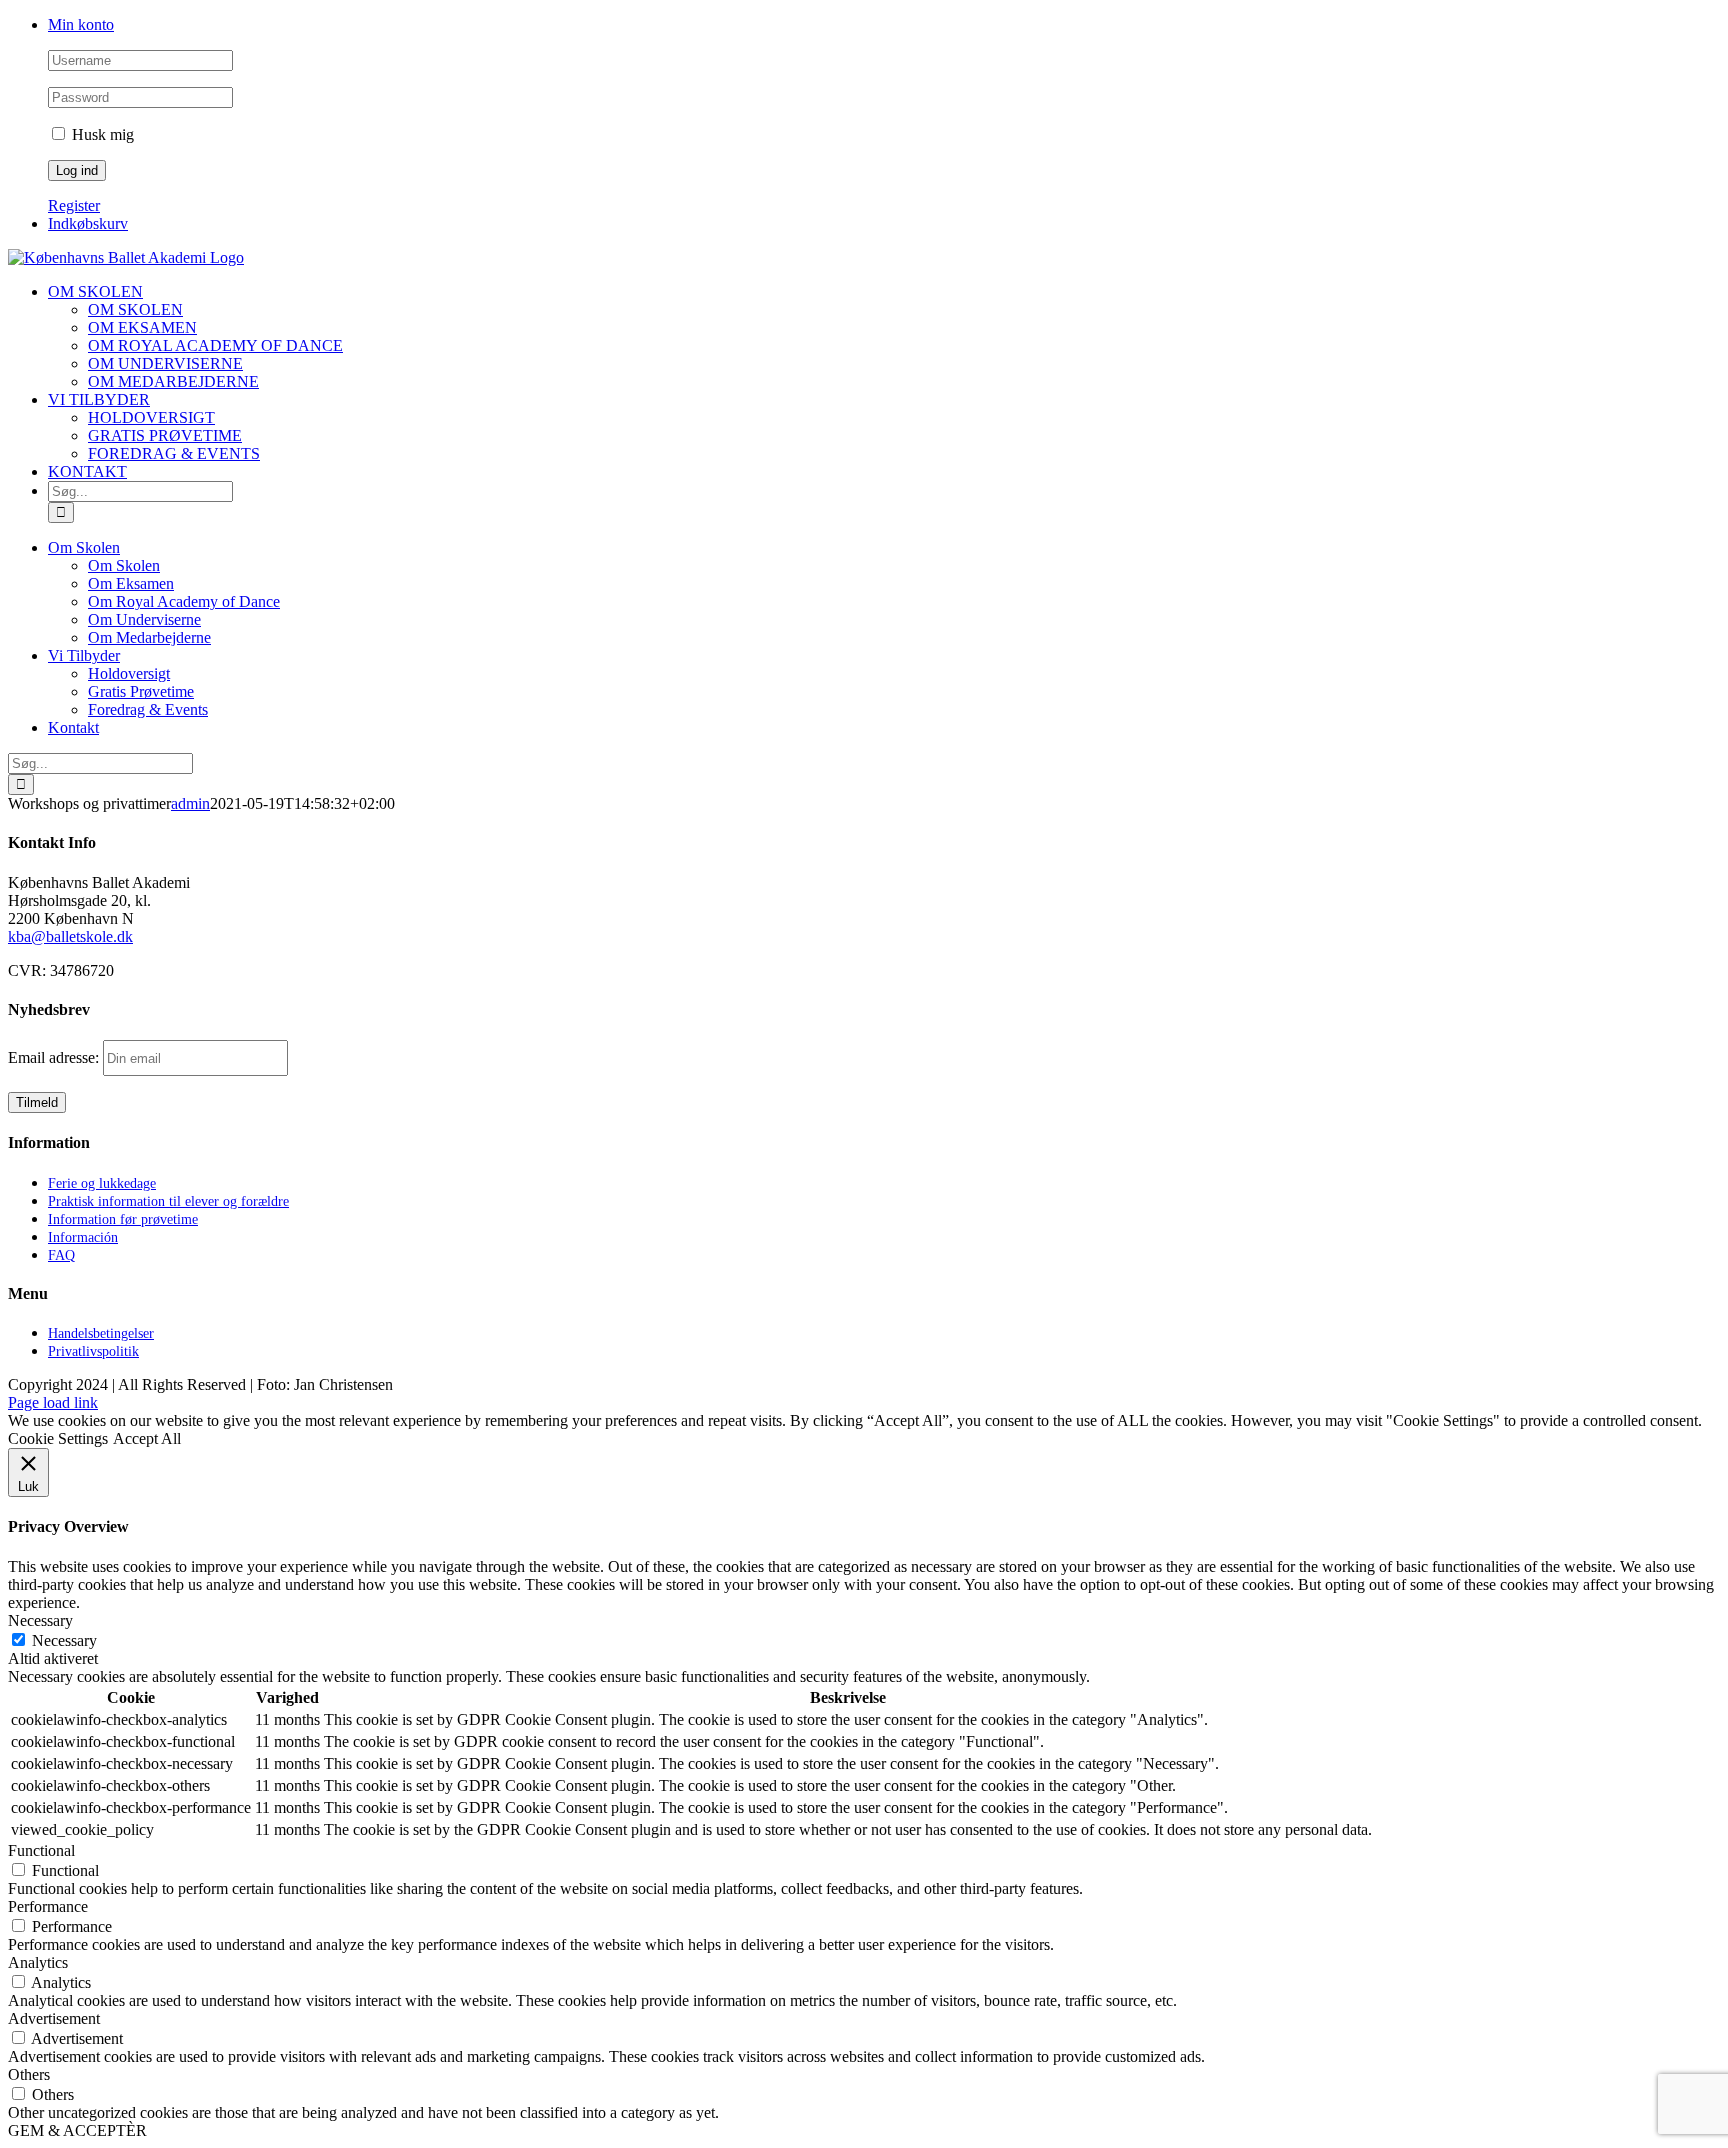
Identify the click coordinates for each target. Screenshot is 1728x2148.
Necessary (64, 1640)
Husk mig (101, 134)
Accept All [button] (147, 1438)
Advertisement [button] (54, 2018)
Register (74, 205)
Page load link (53, 1402)
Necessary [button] (40, 1620)
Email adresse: (55, 1057)
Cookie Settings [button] (58, 1438)
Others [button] (29, 2074)
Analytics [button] (38, 1962)
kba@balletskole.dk (70, 936)
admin (190, 803)
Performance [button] (48, 1906)
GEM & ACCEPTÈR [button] (77, 2130)
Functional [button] (41, 1850)
